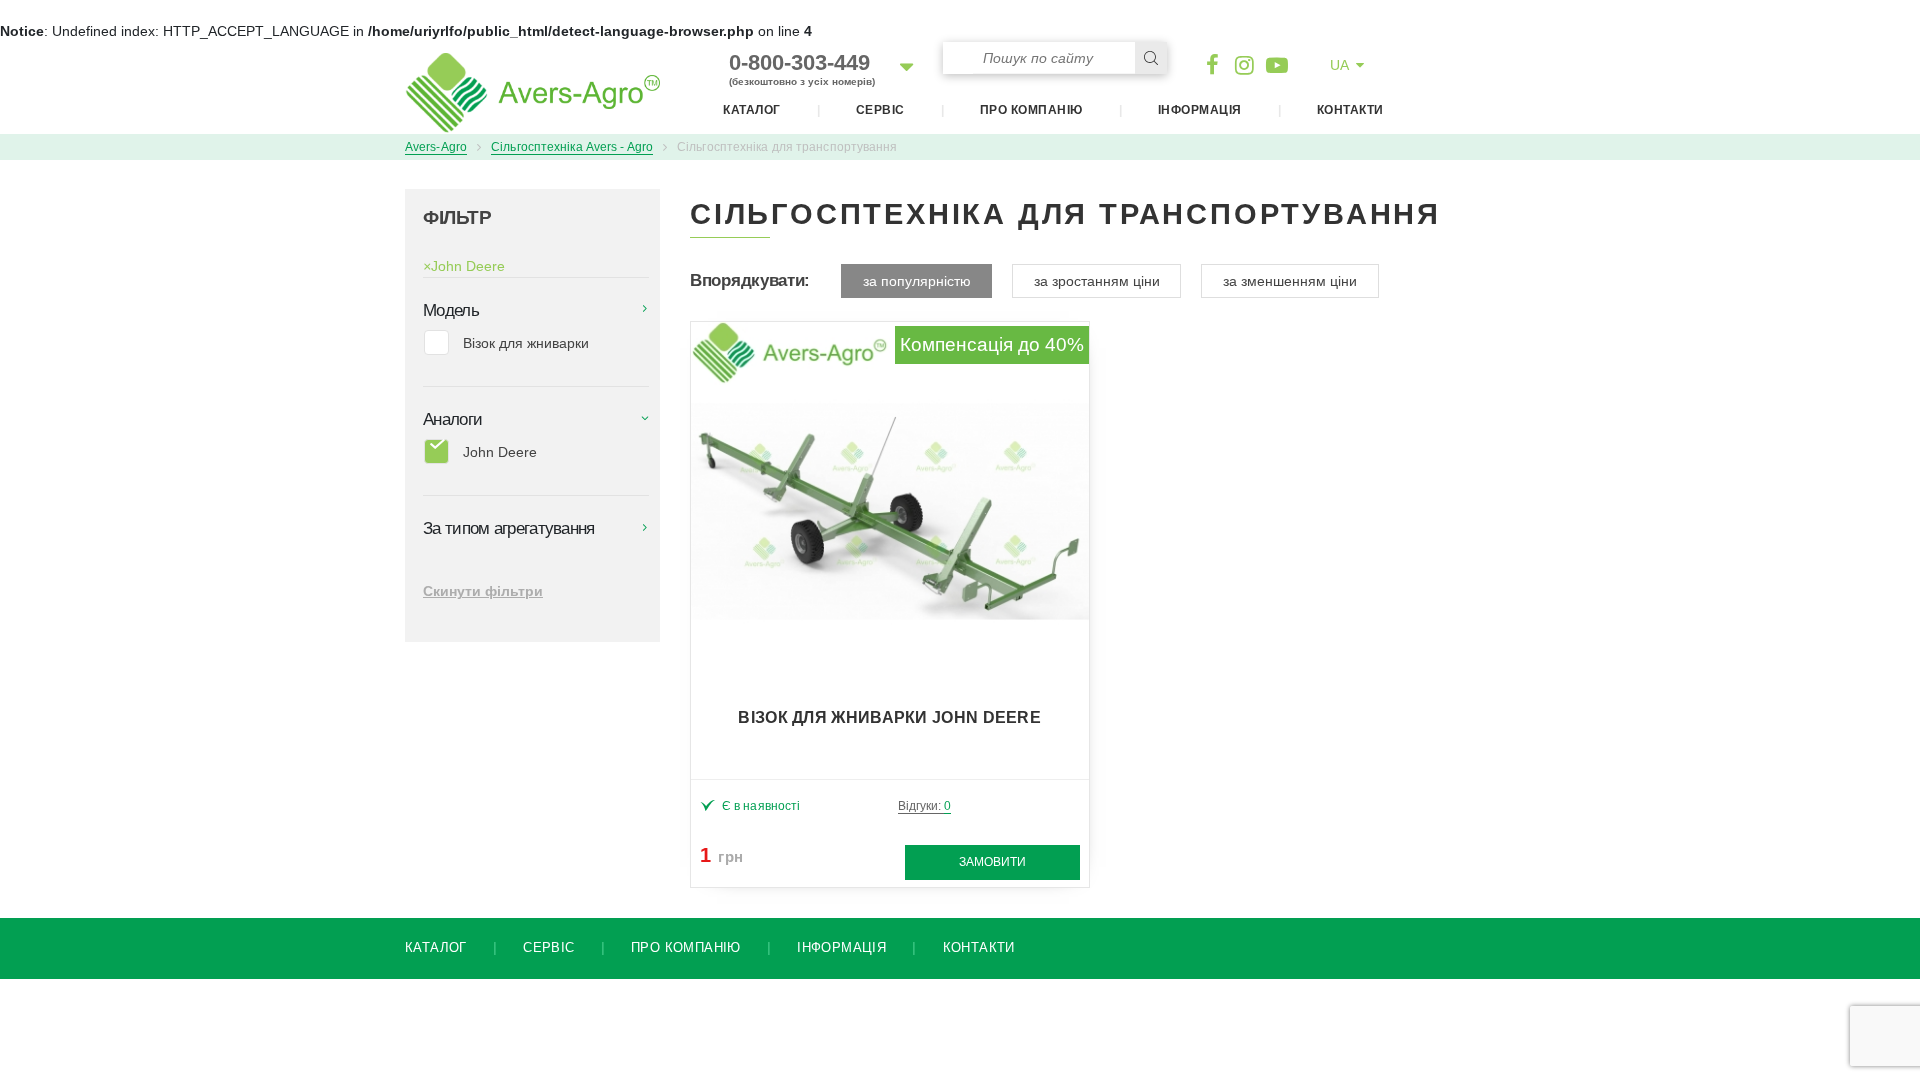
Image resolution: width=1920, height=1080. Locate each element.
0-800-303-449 (802, 68)
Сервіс (880, 110)
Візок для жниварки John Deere (889, 717)
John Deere (464, 266)
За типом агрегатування (509, 528)
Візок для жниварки (526, 343)
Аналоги (452, 419)
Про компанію (1031, 110)
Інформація (1200, 110)
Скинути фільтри (483, 591)
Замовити (992, 862)
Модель (451, 310)
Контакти (1350, 110)
